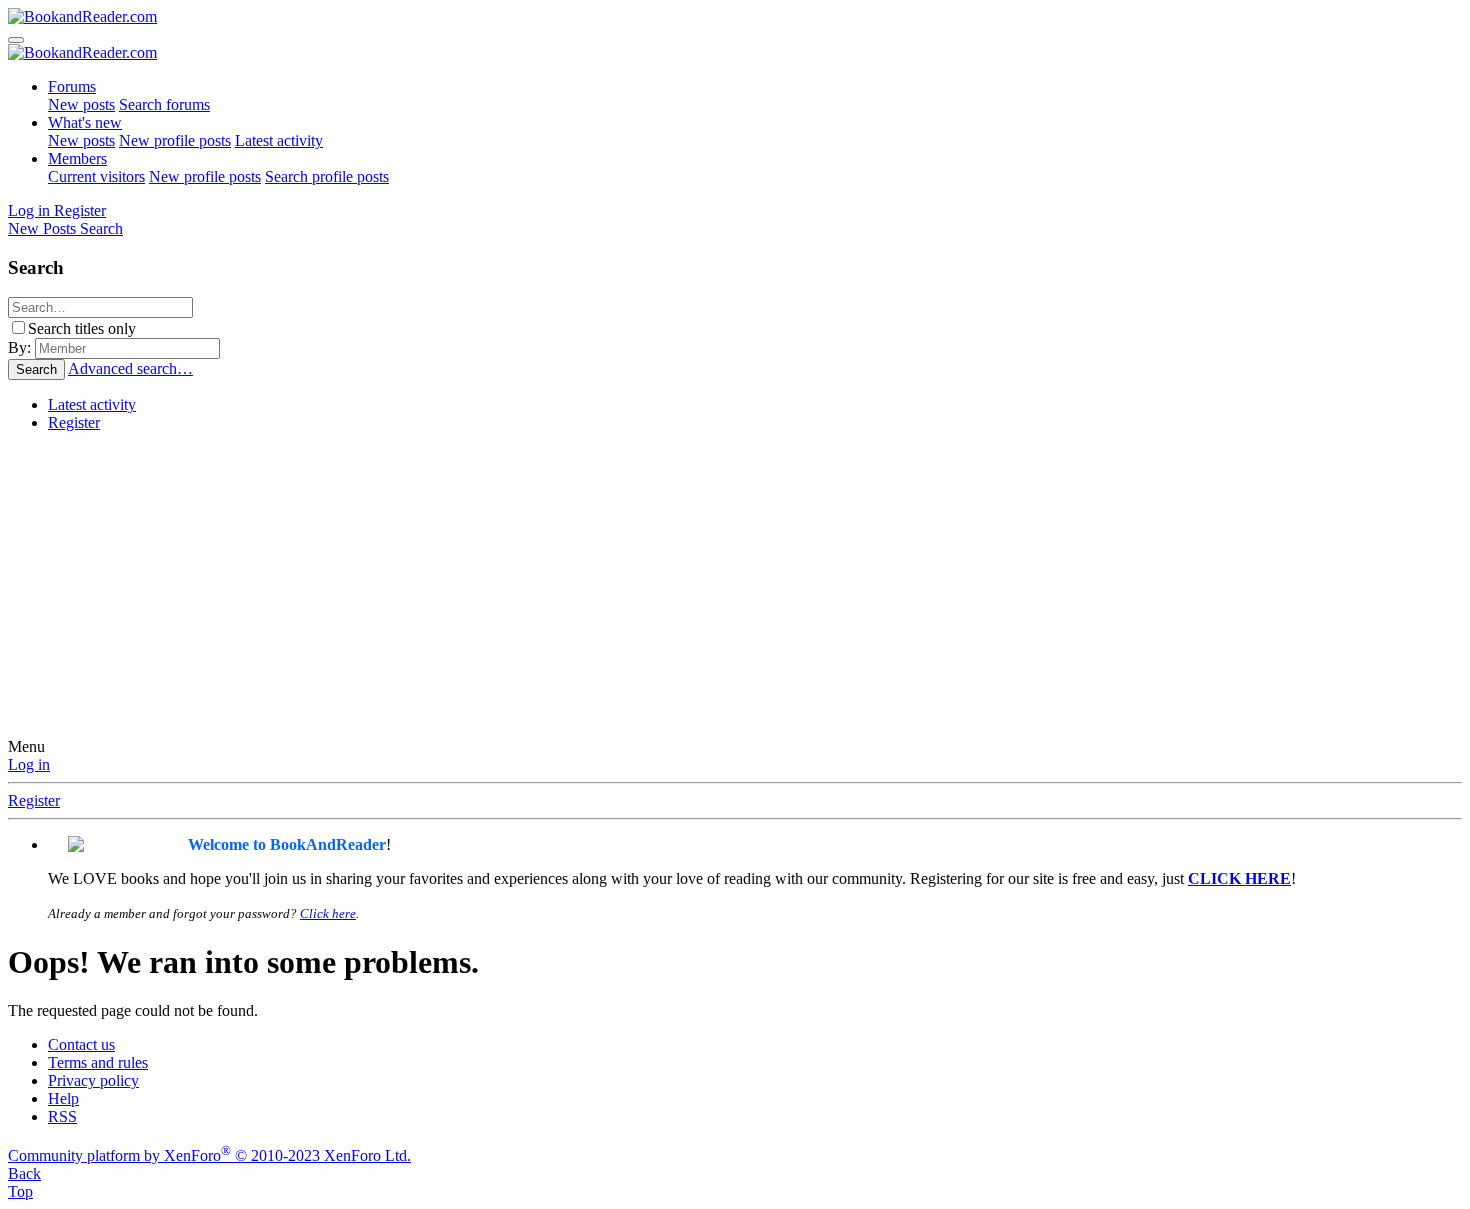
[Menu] (16, 40)
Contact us (81, 1044)
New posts (81, 104)
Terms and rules (98, 1062)
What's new (85, 122)
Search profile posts (327, 176)
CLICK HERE (1239, 878)
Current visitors (96, 176)
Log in (29, 764)
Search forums (164, 104)
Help (63, 1098)
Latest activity (279, 140)
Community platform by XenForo (209, 1155)
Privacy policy (93, 1080)
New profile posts (175, 140)
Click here (328, 913)
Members (77, 158)
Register (74, 422)
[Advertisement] (735, 588)
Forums (72, 86)
